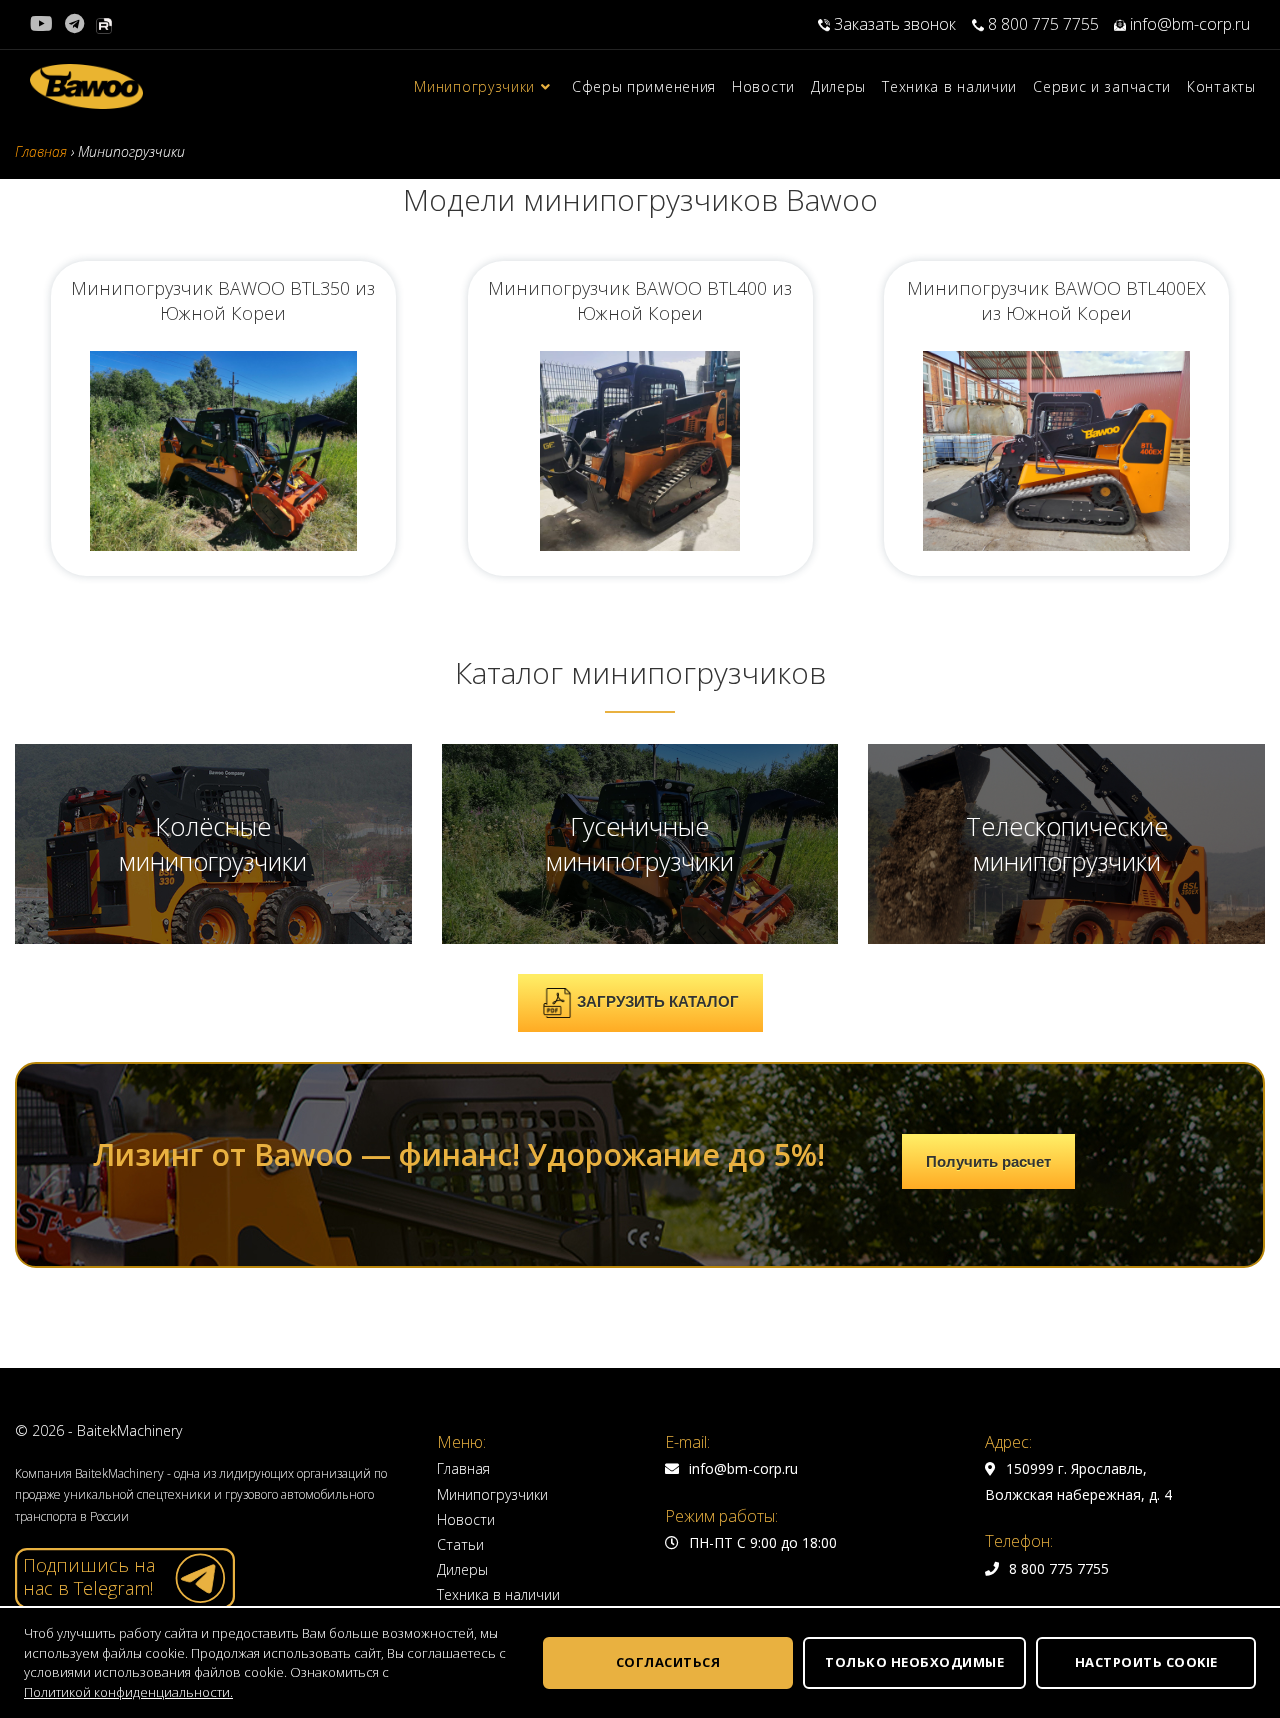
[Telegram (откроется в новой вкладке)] (74, 24)
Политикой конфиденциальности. (128, 1692)
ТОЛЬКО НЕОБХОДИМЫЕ (914, 1662)
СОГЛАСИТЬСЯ (668, 1662)
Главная (463, 1468)
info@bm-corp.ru (1188, 24)
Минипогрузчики (492, 1494)
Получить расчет (988, 1161)
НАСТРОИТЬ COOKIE (1146, 1662)
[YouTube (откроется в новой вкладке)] (44, 24)
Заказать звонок (895, 24)
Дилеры (462, 1569)
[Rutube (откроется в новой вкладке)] (104, 24)
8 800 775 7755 (1041, 24)
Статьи (460, 1544)
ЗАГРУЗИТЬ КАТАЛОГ (658, 1001)
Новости (466, 1519)
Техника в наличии (498, 1594)
